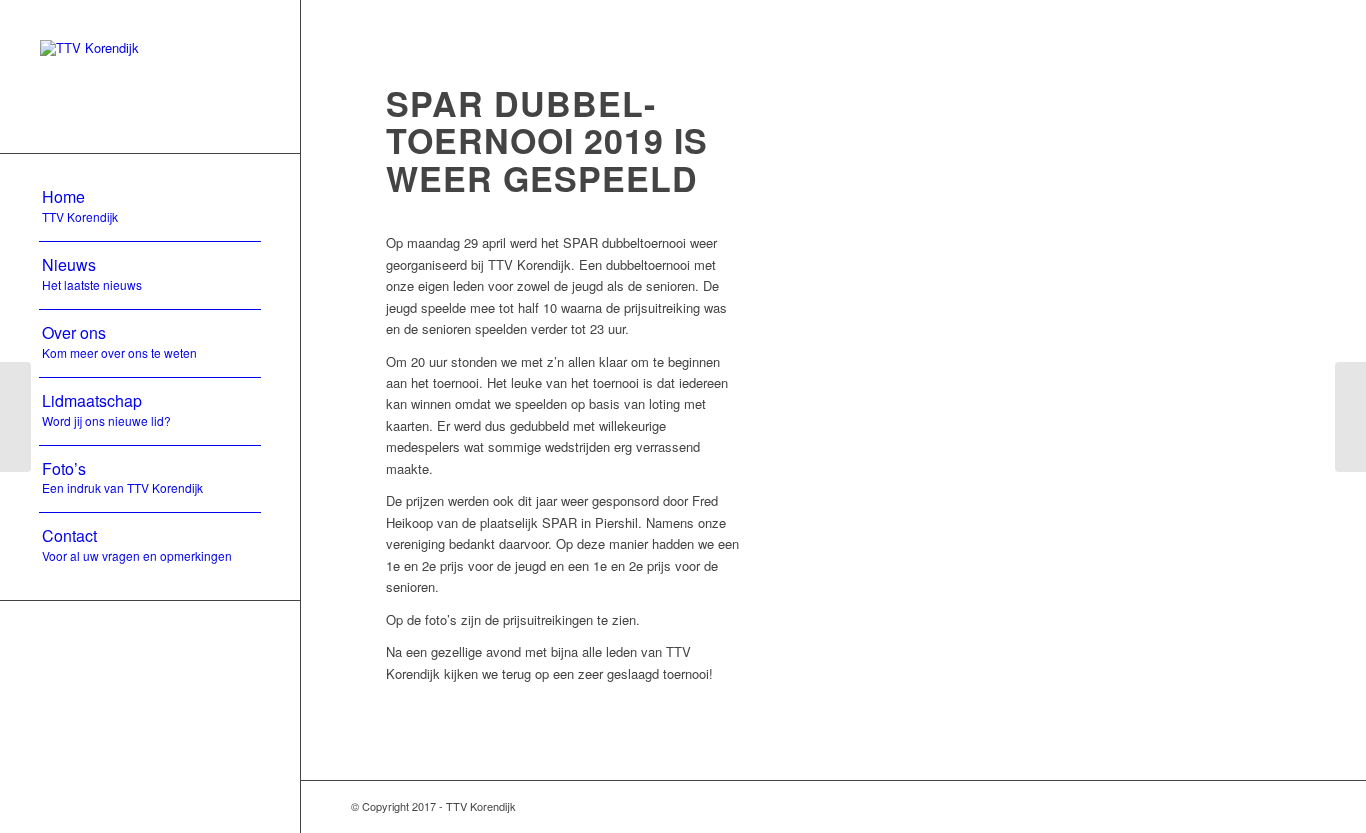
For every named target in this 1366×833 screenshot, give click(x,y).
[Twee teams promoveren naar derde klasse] (15, 417)
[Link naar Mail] (1246, 806)
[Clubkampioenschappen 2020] (1350, 417)
